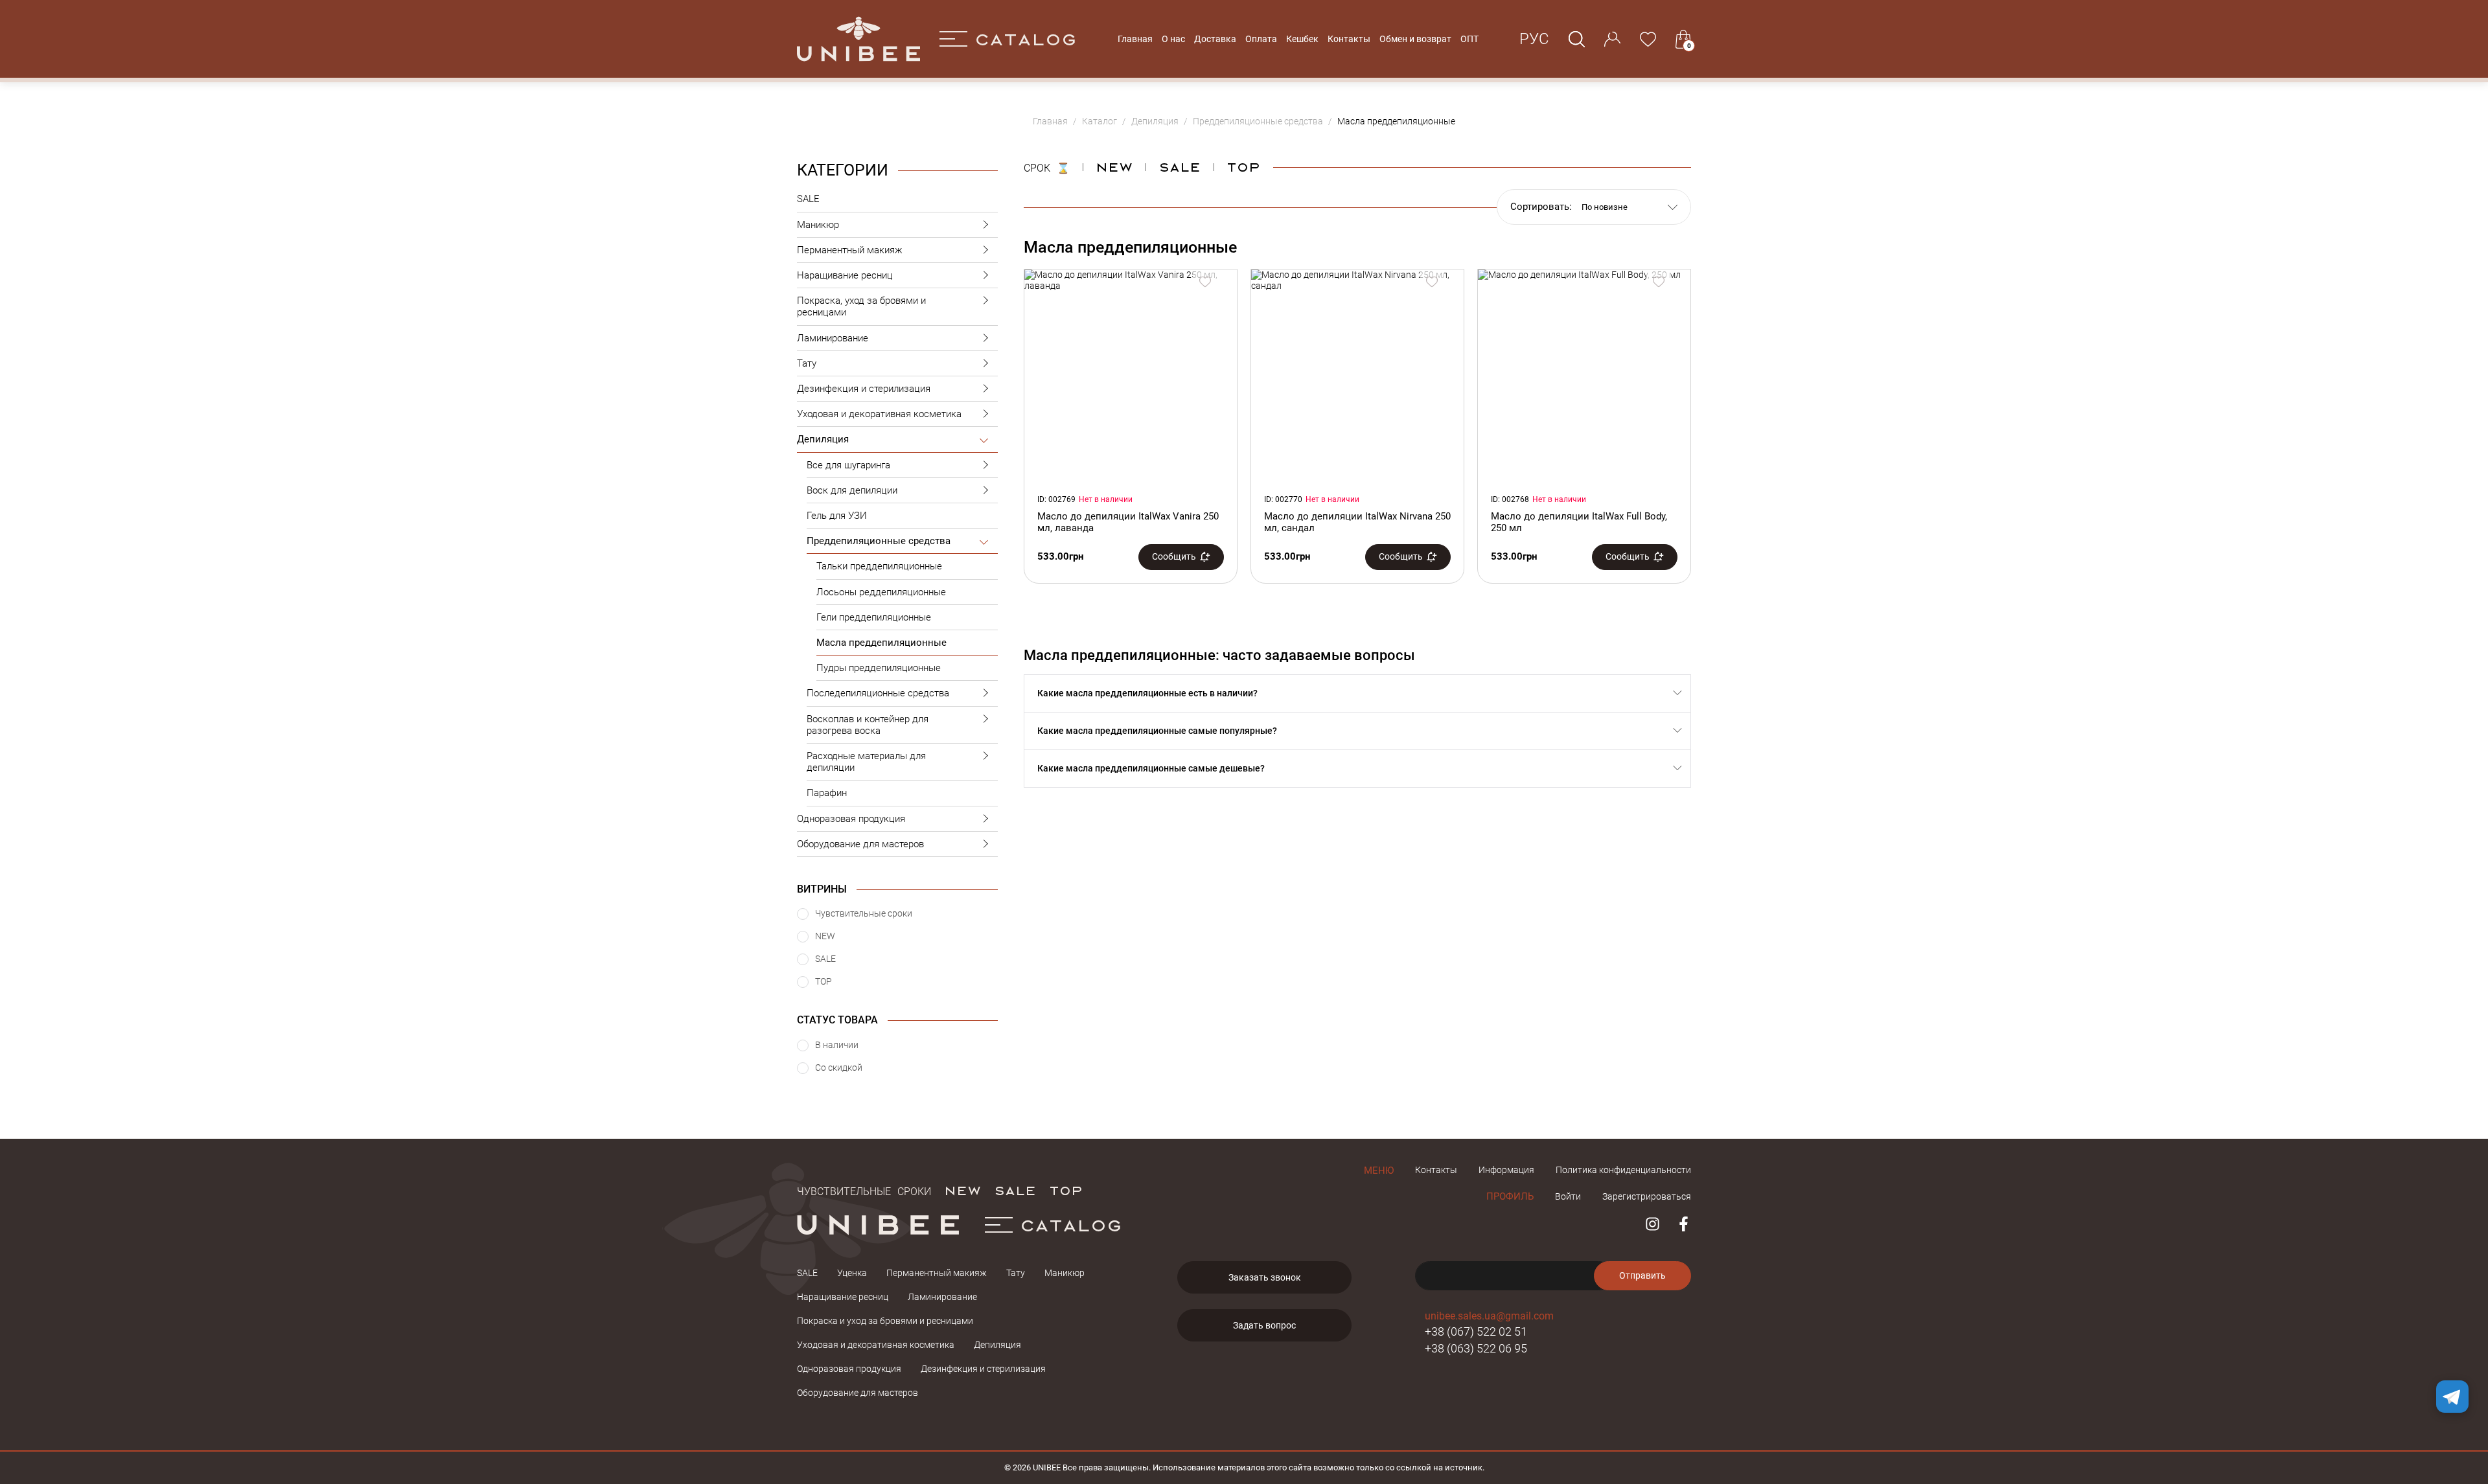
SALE (808, 199)
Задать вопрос (1264, 1325)
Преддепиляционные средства (879, 541)
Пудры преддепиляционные (879, 668)
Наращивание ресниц (845, 275)
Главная (1135, 39)
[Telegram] (2452, 1397)
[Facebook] (1684, 1224)
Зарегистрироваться (1647, 1196)
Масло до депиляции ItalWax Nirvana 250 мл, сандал (1357, 522)
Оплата (1261, 39)
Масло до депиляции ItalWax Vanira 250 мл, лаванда (1128, 522)
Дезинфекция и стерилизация (864, 389)
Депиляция (823, 439)
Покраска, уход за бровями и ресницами (861, 306)
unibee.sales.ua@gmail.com (1489, 1316)
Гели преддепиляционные (874, 617)
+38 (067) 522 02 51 (1476, 1331)
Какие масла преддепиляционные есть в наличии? (1147, 693)
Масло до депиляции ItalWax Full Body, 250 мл (1579, 522)
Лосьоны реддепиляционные (881, 592)
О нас (1173, 39)
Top (1243, 166)
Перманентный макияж (850, 250)
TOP (1066, 1190)
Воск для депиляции (852, 490)
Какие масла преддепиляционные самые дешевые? (1151, 768)
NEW (1114, 166)
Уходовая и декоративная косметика (879, 414)
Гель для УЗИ (837, 516)
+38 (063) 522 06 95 (1476, 1348)
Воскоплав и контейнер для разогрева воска (868, 725)
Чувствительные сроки (864, 1190)
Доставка (1215, 39)
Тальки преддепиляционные (879, 566)
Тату (807, 363)
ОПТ (1469, 39)
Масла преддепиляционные (881, 643)
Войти (1568, 1196)
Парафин (827, 793)
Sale (1180, 166)
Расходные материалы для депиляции (866, 762)
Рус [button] (1534, 39)
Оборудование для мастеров (860, 844)
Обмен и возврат (1415, 39)
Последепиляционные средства (878, 693)
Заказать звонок (1265, 1277)
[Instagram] (1653, 1224)
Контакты (1349, 39)
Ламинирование (833, 338)
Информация (1506, 1170)
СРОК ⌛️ (1047, 166)
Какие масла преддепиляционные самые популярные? (1157, 731)
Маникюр (818, 225)
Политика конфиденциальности (1623, 1170)
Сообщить (1174, 556)
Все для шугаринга (848, 465)
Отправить (1642, 1275)
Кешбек (1302, 39)
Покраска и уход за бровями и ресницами (885, 1321)
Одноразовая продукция (851, 819)
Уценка (852, 1273)
